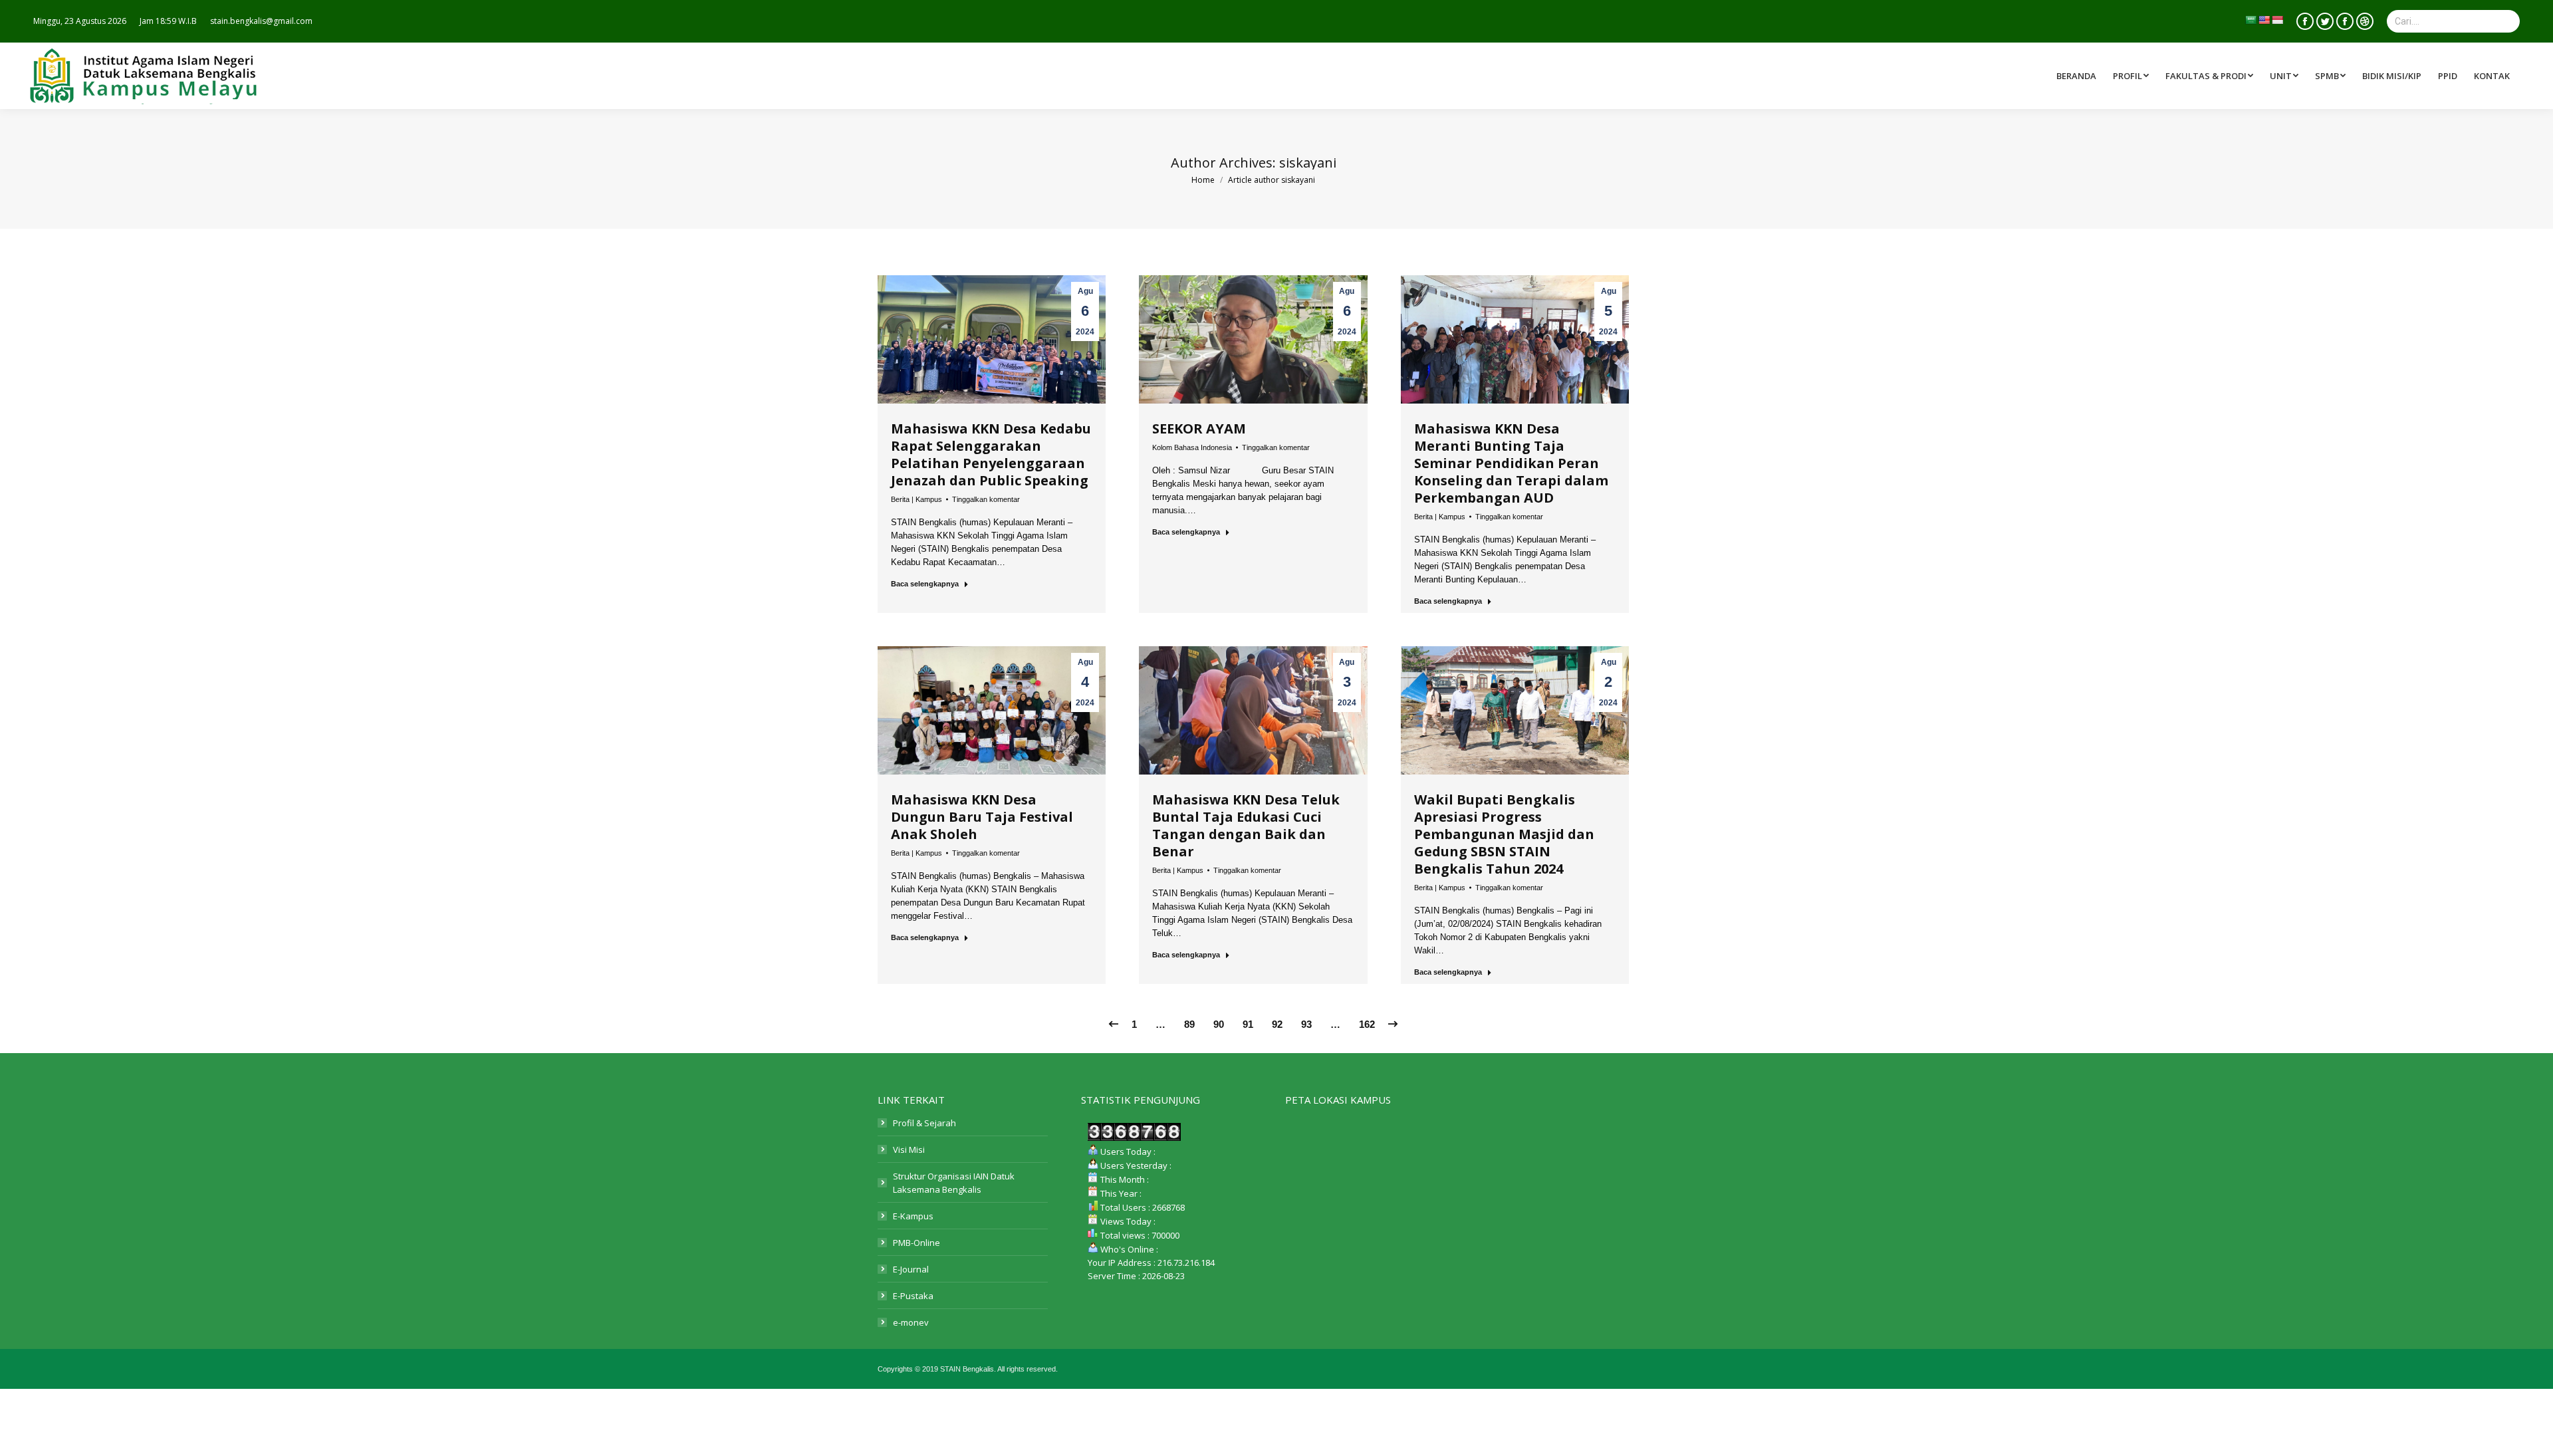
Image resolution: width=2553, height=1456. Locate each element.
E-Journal (911, 1269)
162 (1367, 1024)
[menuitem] (2211, 76)
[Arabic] (2250, 20)
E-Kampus (913, 1216)
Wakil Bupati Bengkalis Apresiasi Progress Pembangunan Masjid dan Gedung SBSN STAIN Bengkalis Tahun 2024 (1504, 834)
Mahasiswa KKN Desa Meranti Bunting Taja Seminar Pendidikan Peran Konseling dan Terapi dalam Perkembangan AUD (1511, 463)
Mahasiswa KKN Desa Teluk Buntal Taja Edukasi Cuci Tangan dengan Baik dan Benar (1246, 825)
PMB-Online (916, 1243)
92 (1277, 1024)
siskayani (1308, 163)
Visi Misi (909, 1150)
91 (1248, 1024)
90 (1219, 1024)
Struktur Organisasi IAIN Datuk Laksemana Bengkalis (954, 1183)
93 (1306, 1024)
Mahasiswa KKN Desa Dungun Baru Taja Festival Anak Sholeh (982, 817)
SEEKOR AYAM (1199, 428)
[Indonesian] (2277, 20)
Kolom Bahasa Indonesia (1192, 447)
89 (1189, 1024)
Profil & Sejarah (924, 1123)
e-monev (911, 1322)
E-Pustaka (913, 1296)
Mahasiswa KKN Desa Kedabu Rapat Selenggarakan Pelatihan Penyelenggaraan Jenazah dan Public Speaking (991, 454)
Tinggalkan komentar (986, 499)
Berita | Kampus (916, 499)
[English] (2264, 20)
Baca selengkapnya (925, 584)
